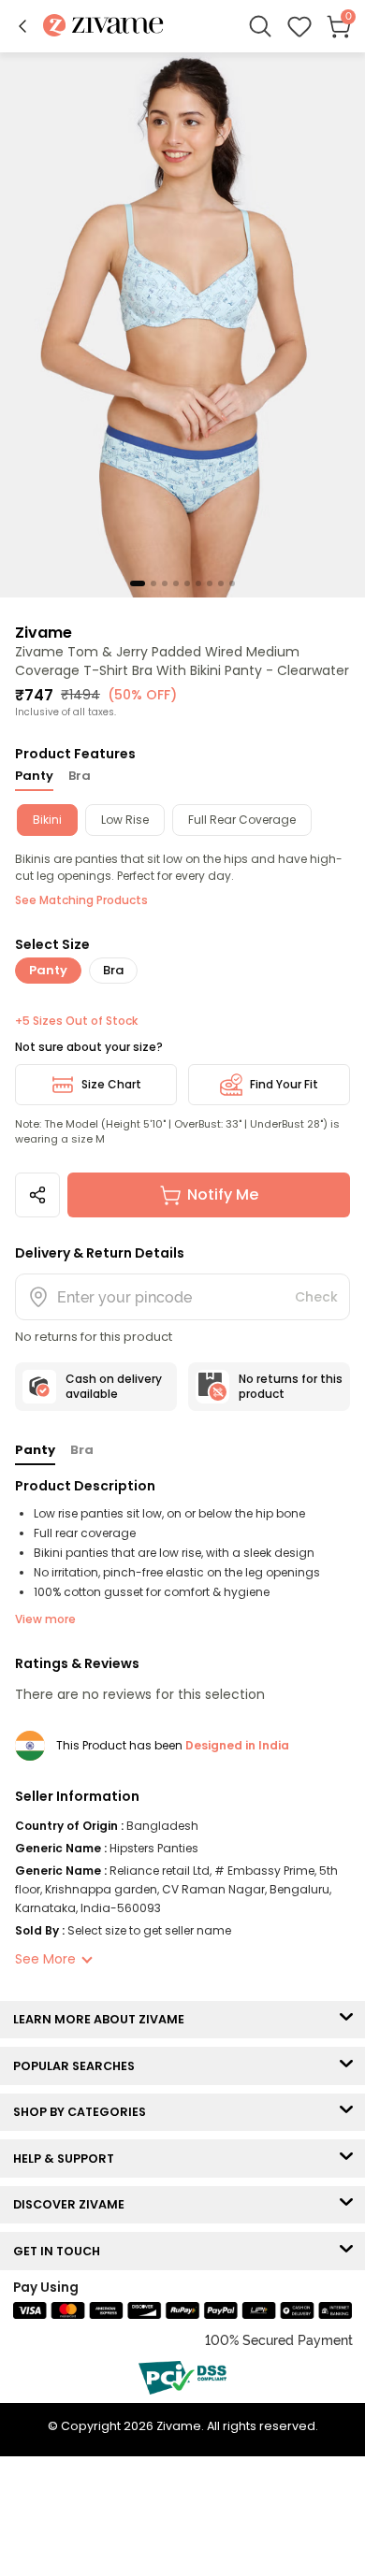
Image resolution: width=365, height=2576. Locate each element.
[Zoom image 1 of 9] (182, 324)
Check (316, 1297)
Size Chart (111, 1084)
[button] (22, 26)
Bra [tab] (80, 776)
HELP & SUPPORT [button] (68, 2159)
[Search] (260, 26)
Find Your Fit (284, 1084)
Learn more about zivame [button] (103, 2019)
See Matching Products (81, 900)
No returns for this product (291, 1386)
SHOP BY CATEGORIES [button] (84, 2112)
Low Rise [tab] (125, 820)
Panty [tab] (34, 776)
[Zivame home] (103, 27)
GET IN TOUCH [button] (61, 2251)
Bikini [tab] (47, 820)
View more (45, 1619)
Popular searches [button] (78, 2066)
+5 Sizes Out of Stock (76, 1021)
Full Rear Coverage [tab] (242, 820)
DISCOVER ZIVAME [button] (73, 2204)
